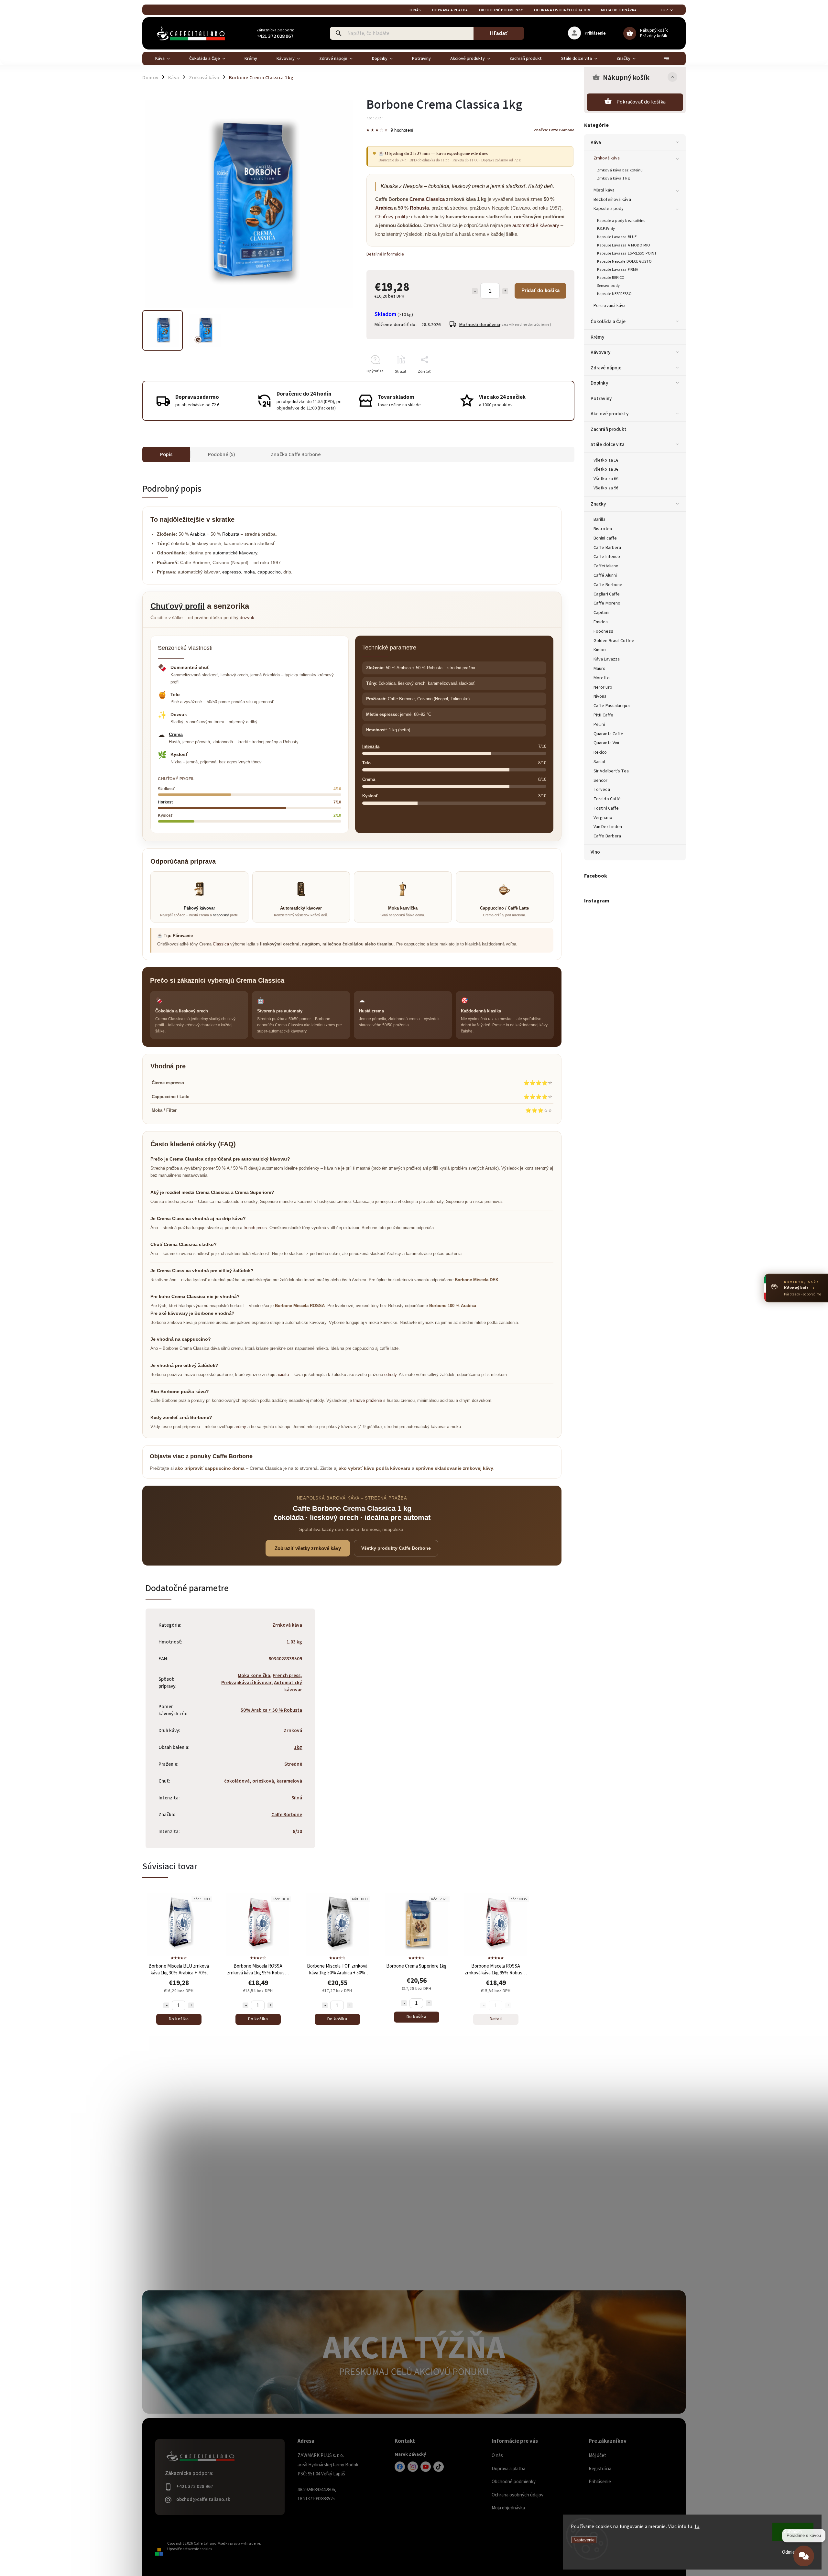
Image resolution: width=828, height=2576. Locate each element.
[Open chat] (804, 2560)
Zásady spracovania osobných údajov (414, 1362)
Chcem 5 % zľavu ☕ (414, 1345)
